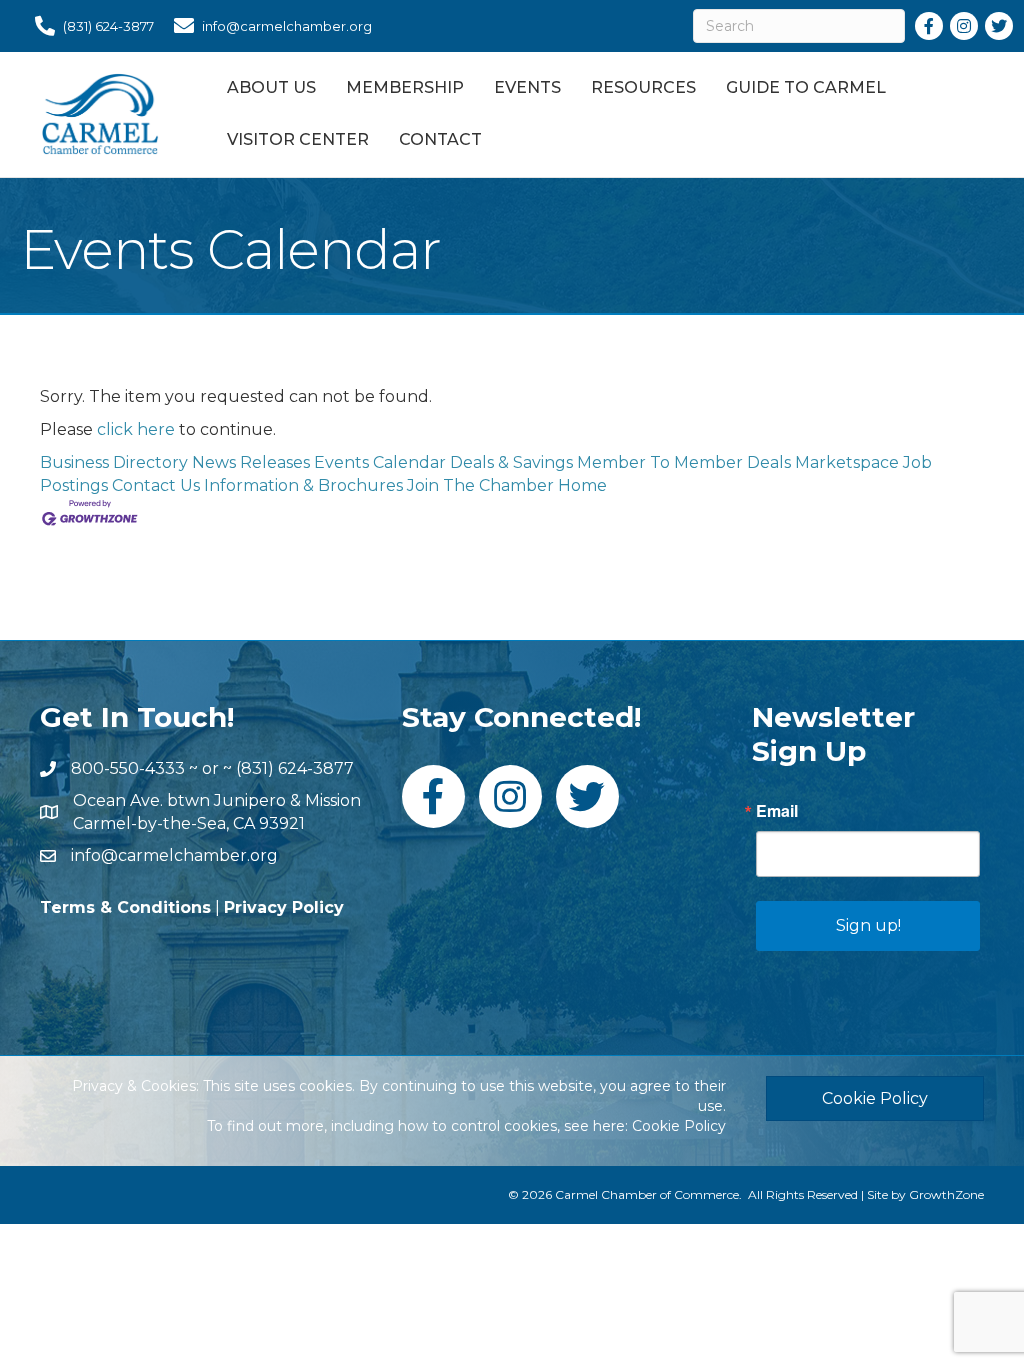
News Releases (251, 462)
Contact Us (156, 485)
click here (136, 429)
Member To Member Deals (684, 462)
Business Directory (114, 462)
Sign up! (868, 925)
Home (582, 485)
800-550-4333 (128, 768)
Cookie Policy (679, 1126)
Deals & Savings (511, 462)
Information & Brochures (303, 485)
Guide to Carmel (806, 87)
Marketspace (847, 462)
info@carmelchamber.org (174, 855)
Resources (643, 87)
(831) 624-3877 (295, 768)
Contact (440, 139)
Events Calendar (380, 462)
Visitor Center (298, 139)
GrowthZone (946, 1194)
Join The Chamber (480, 485)
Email (777, 811)
